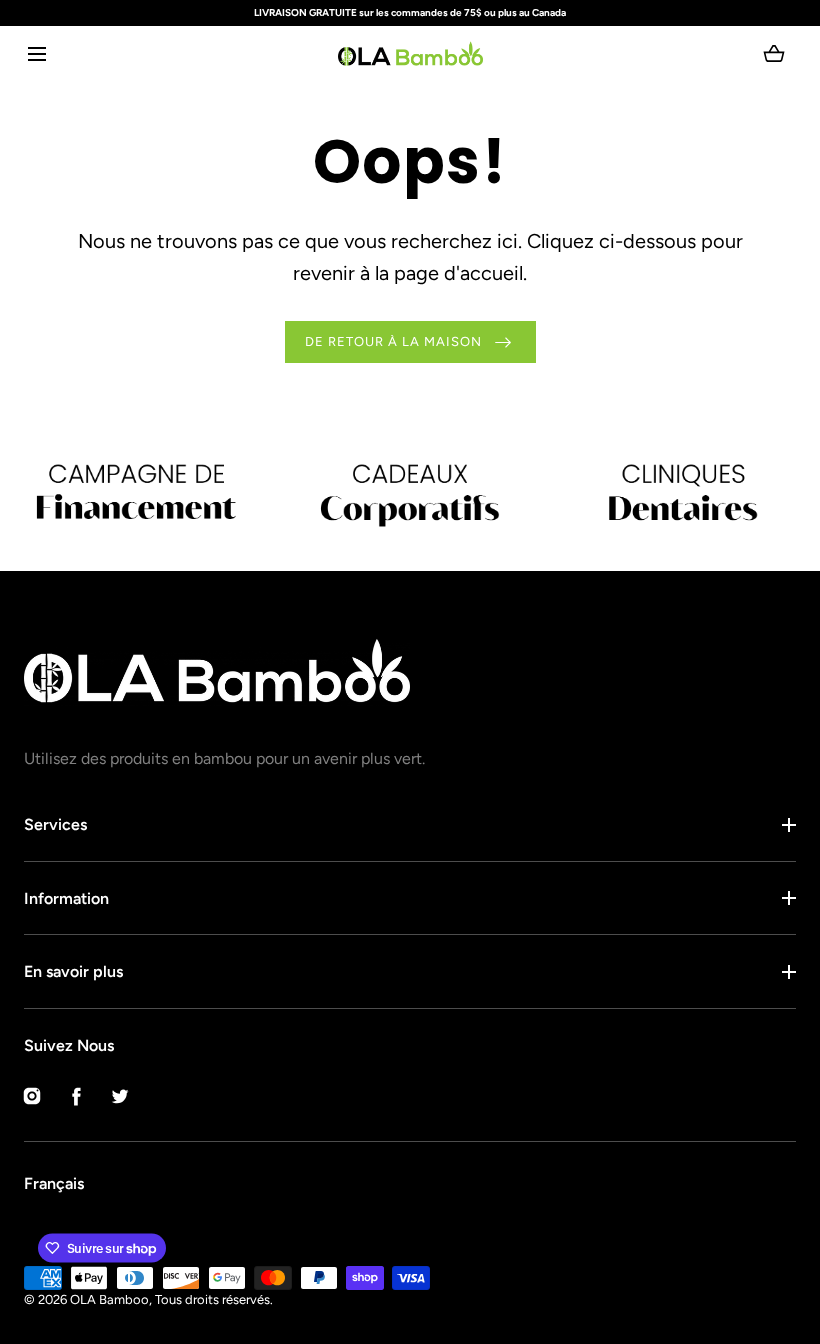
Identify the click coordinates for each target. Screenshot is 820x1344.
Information (66, 898)
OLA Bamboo (109, 1299)
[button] (36, 53)
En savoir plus (73, 971)
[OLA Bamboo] (410, 53)
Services (55, 824)
